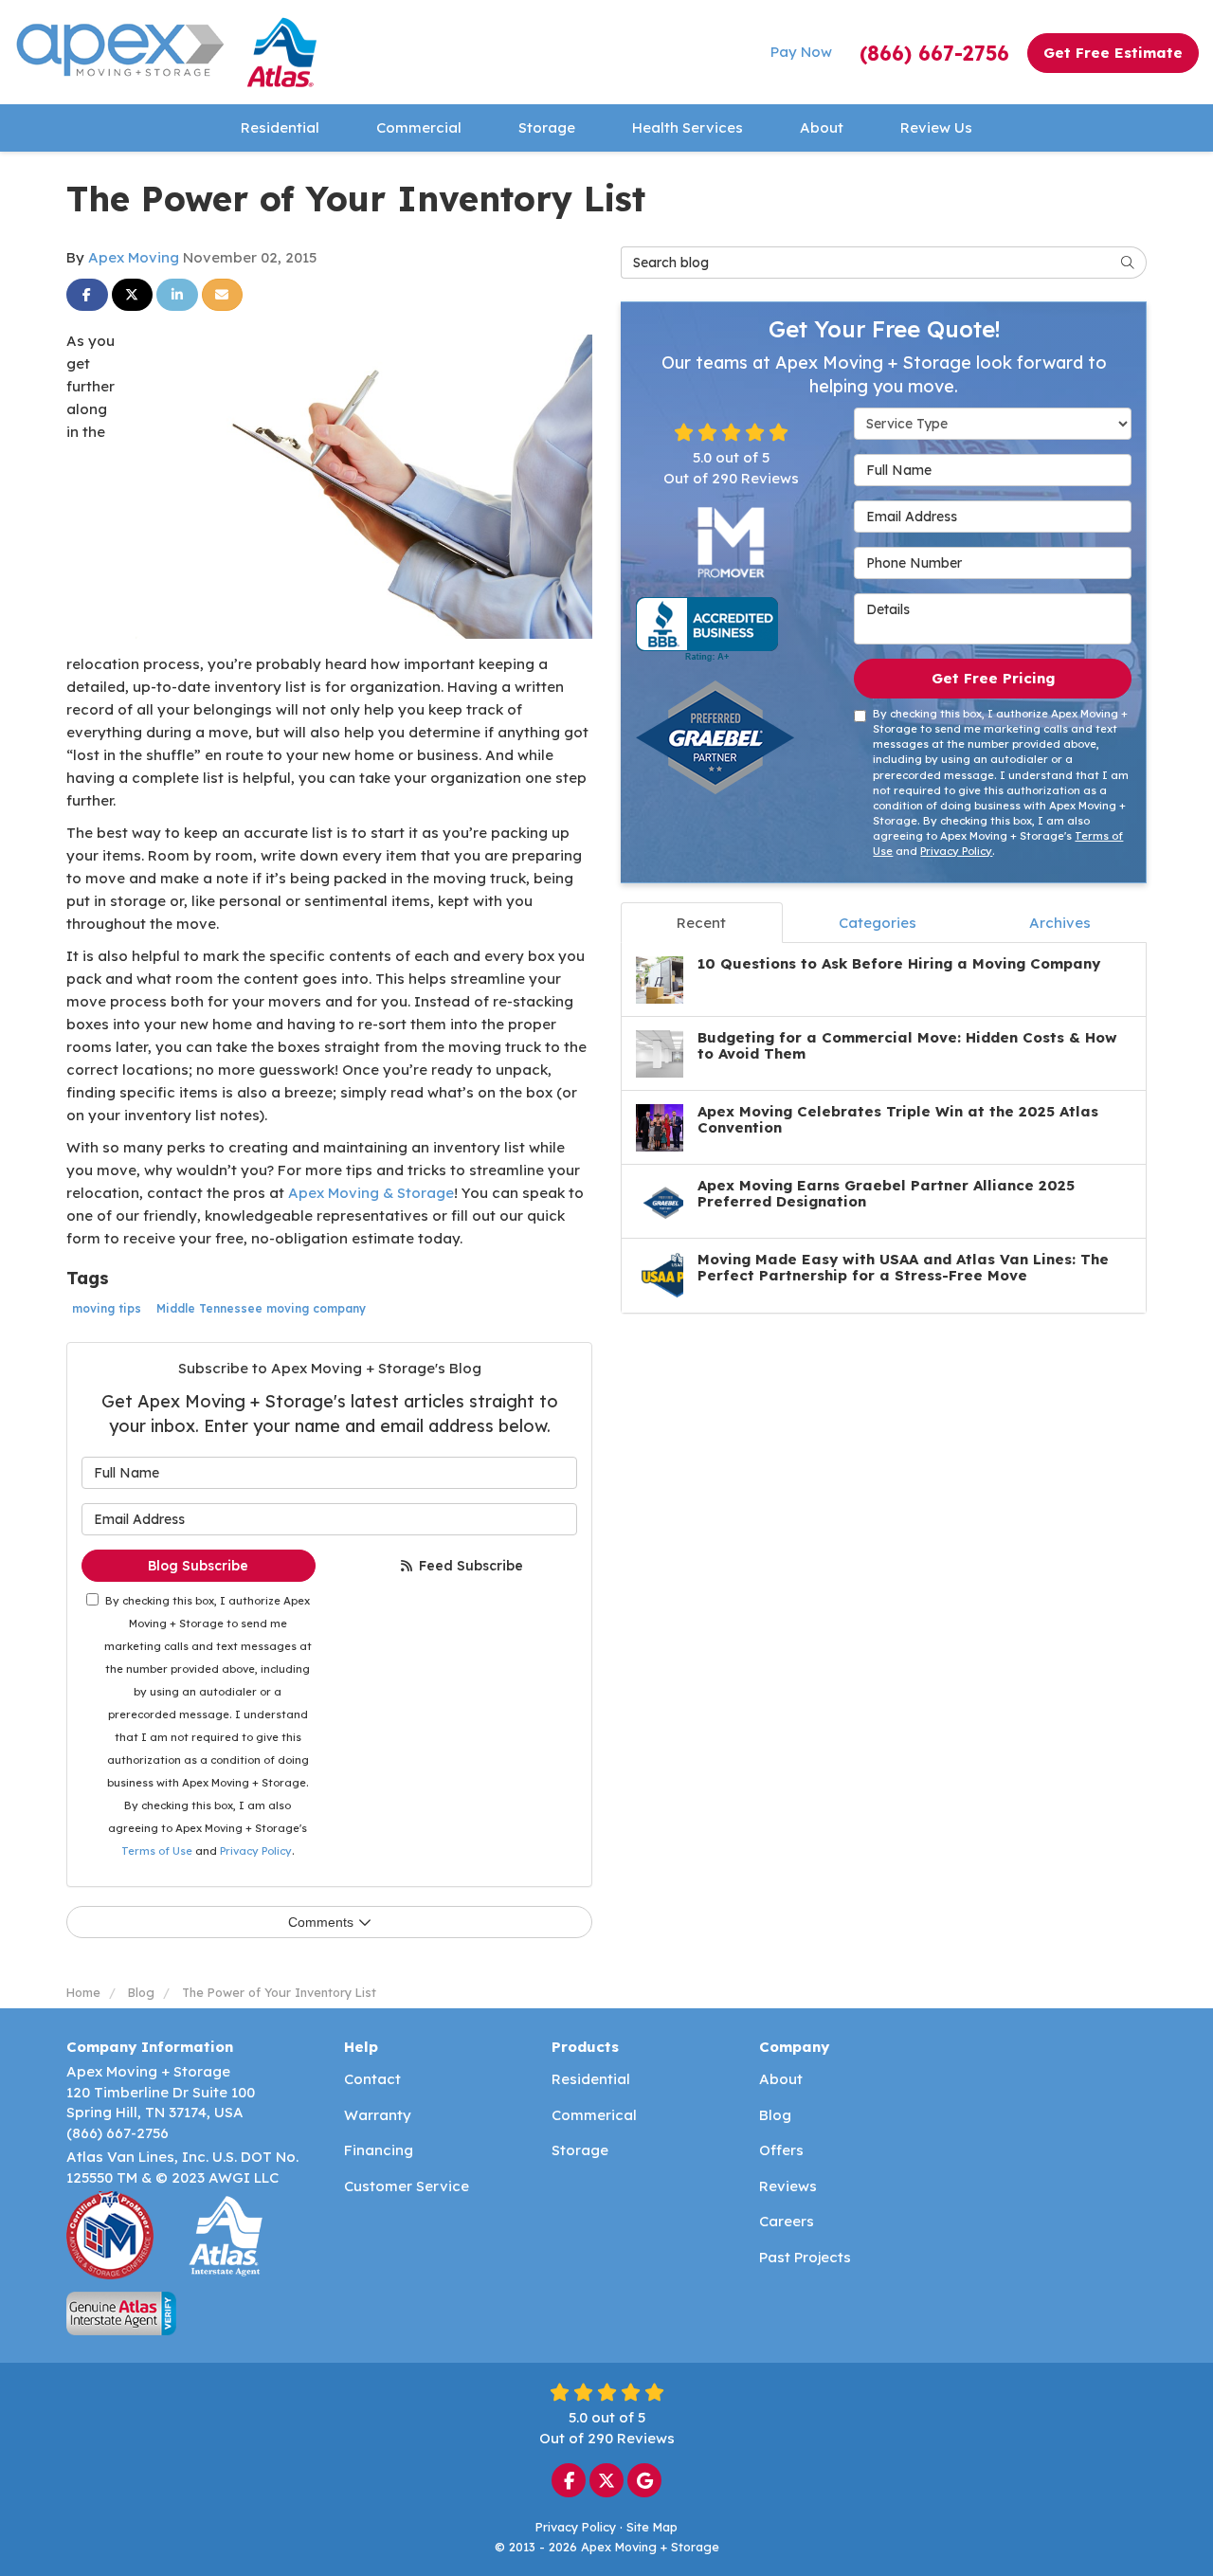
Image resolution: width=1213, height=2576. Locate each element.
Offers (781, 2150)
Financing (379, 2150)
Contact (372, 2079)
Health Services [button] (688, 127)
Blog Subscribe (198, 1566)
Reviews (788, 2186)
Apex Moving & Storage (371, 1193)
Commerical (594, 2115)
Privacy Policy (256, 1851)
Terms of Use (157, 1851)
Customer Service (407, 2186)
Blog (775, 2115)
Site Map (652, 2527)
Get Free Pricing (993, 678)
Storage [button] (547, 127)
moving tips (107, 1308)
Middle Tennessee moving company (261, 1308)
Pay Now (801, 52)
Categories (878, 923)
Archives (1060, 923)
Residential (591, 2079)
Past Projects (805, 2257)
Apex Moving (134, 257)
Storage (580, 2150)
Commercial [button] (419, 127)
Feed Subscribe (469, 1566)
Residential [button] (280, 127)
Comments (321, 1922)
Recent (701, 923)
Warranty (378, 2115)
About (781, 2079)
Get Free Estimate (1113, 53)
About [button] (822, 127)
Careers (787, 2221)
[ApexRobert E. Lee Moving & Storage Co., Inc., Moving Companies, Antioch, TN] (707, 629)
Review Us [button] (936, 127)
